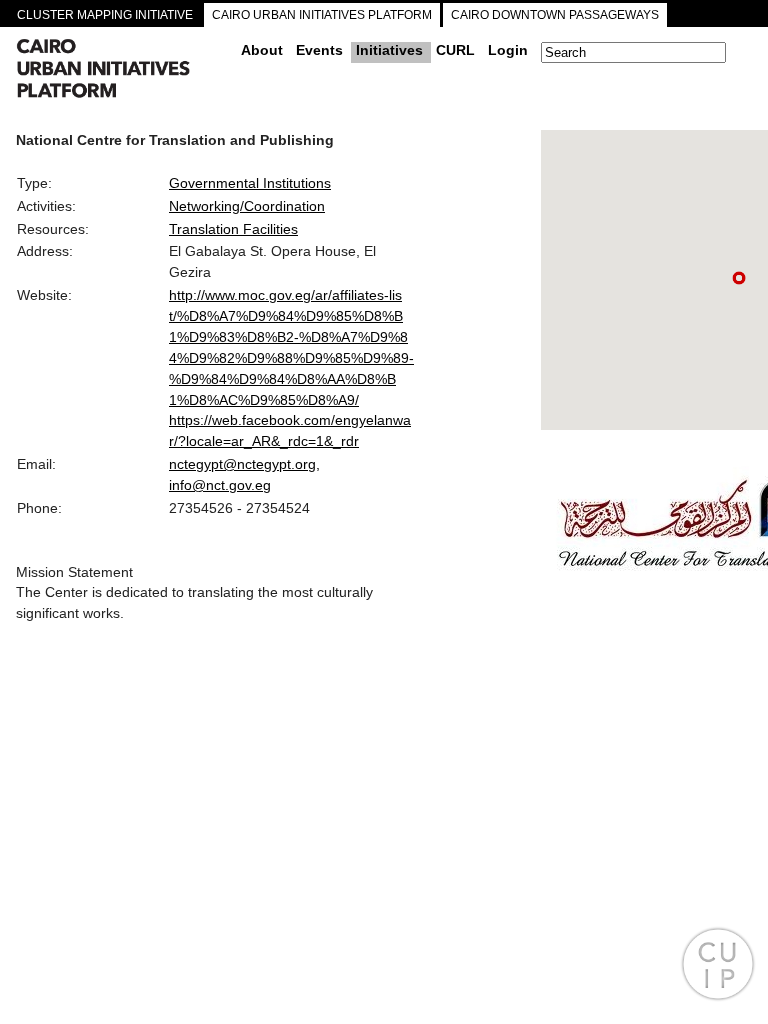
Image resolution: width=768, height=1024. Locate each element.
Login (508, 50)
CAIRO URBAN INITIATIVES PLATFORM (322, 15)
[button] (739, 278)
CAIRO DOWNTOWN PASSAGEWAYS (555, 15)
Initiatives (389, 50)
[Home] (121, 71)
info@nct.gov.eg (220, 485)
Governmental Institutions (250, 183)
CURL (455, 50)
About (262, 50)
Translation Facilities (233, 229)
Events (319, 50)
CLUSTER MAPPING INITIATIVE (105, 15)
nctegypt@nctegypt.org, (244, 464)
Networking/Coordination (247, 206)
